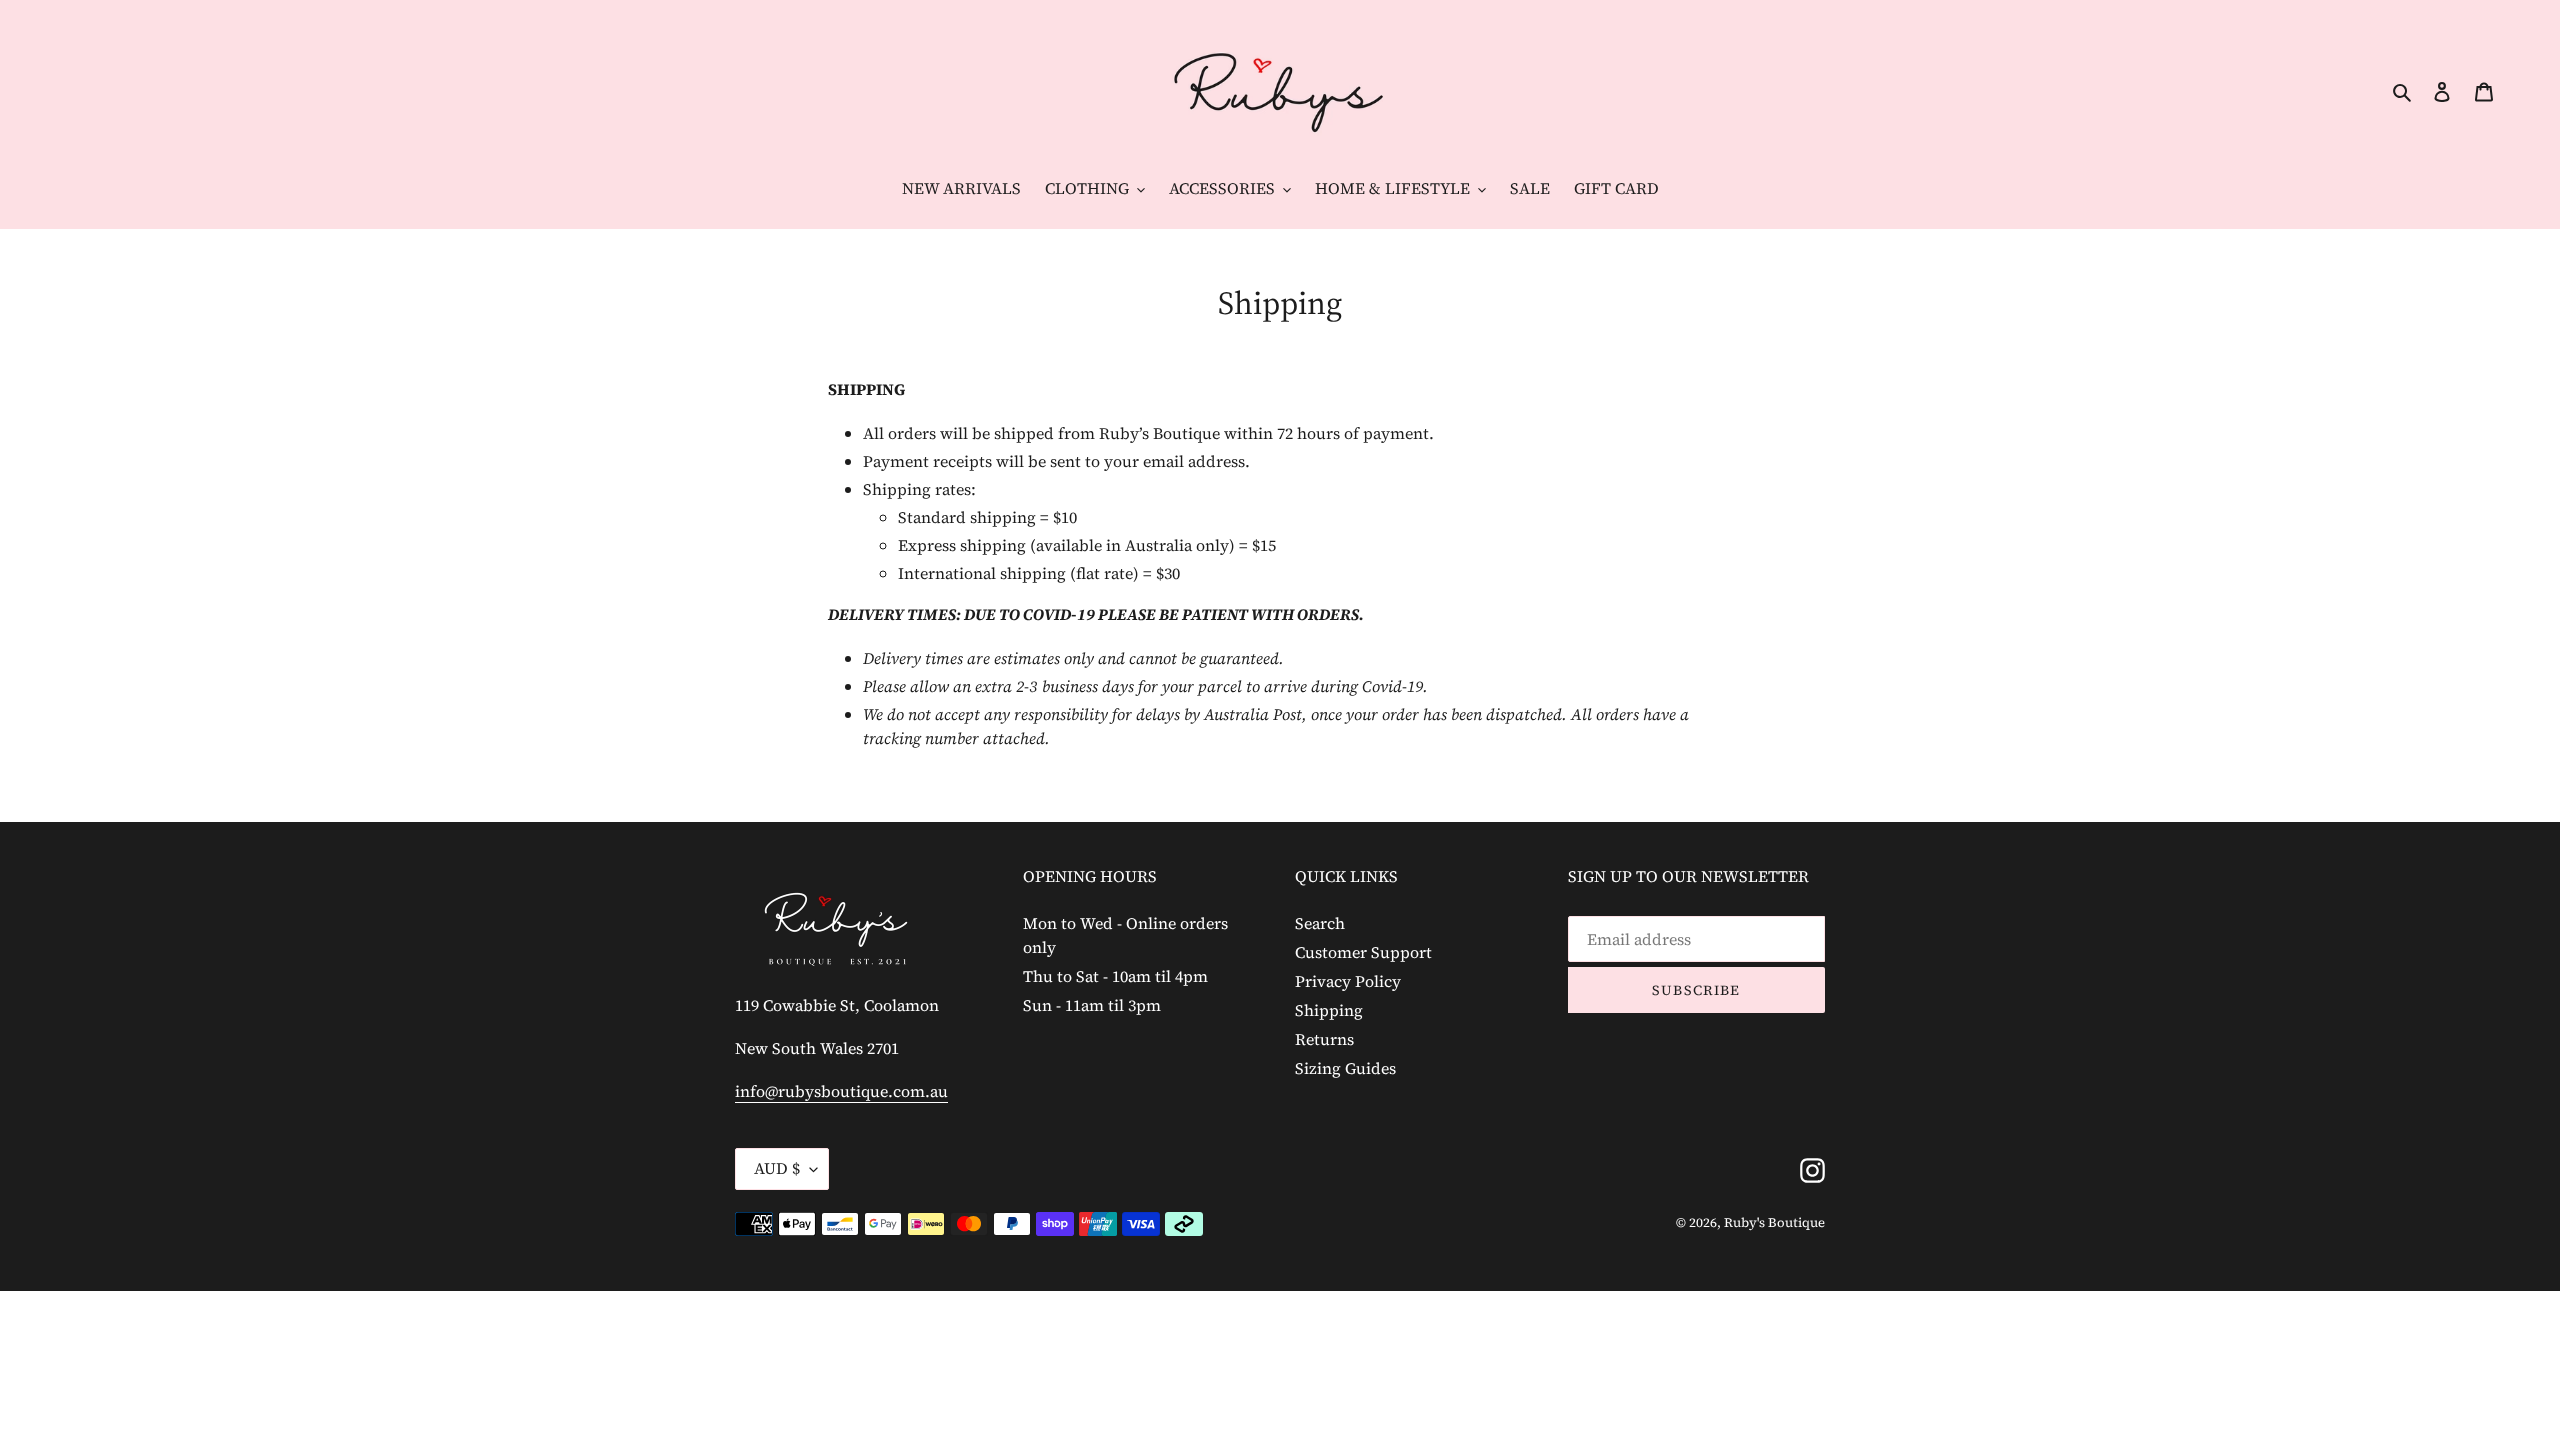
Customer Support (1363, 952)
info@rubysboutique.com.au (841, 1091)
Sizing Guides (1345, 1068)
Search (1320, 923)
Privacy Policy (1348, 981)
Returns (1324, 1039)
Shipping (1329, 1010)
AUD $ (777, 1168)
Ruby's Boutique (1774, 1222)
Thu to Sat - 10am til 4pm (1115, 976)
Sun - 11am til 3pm (1092, 1005)
